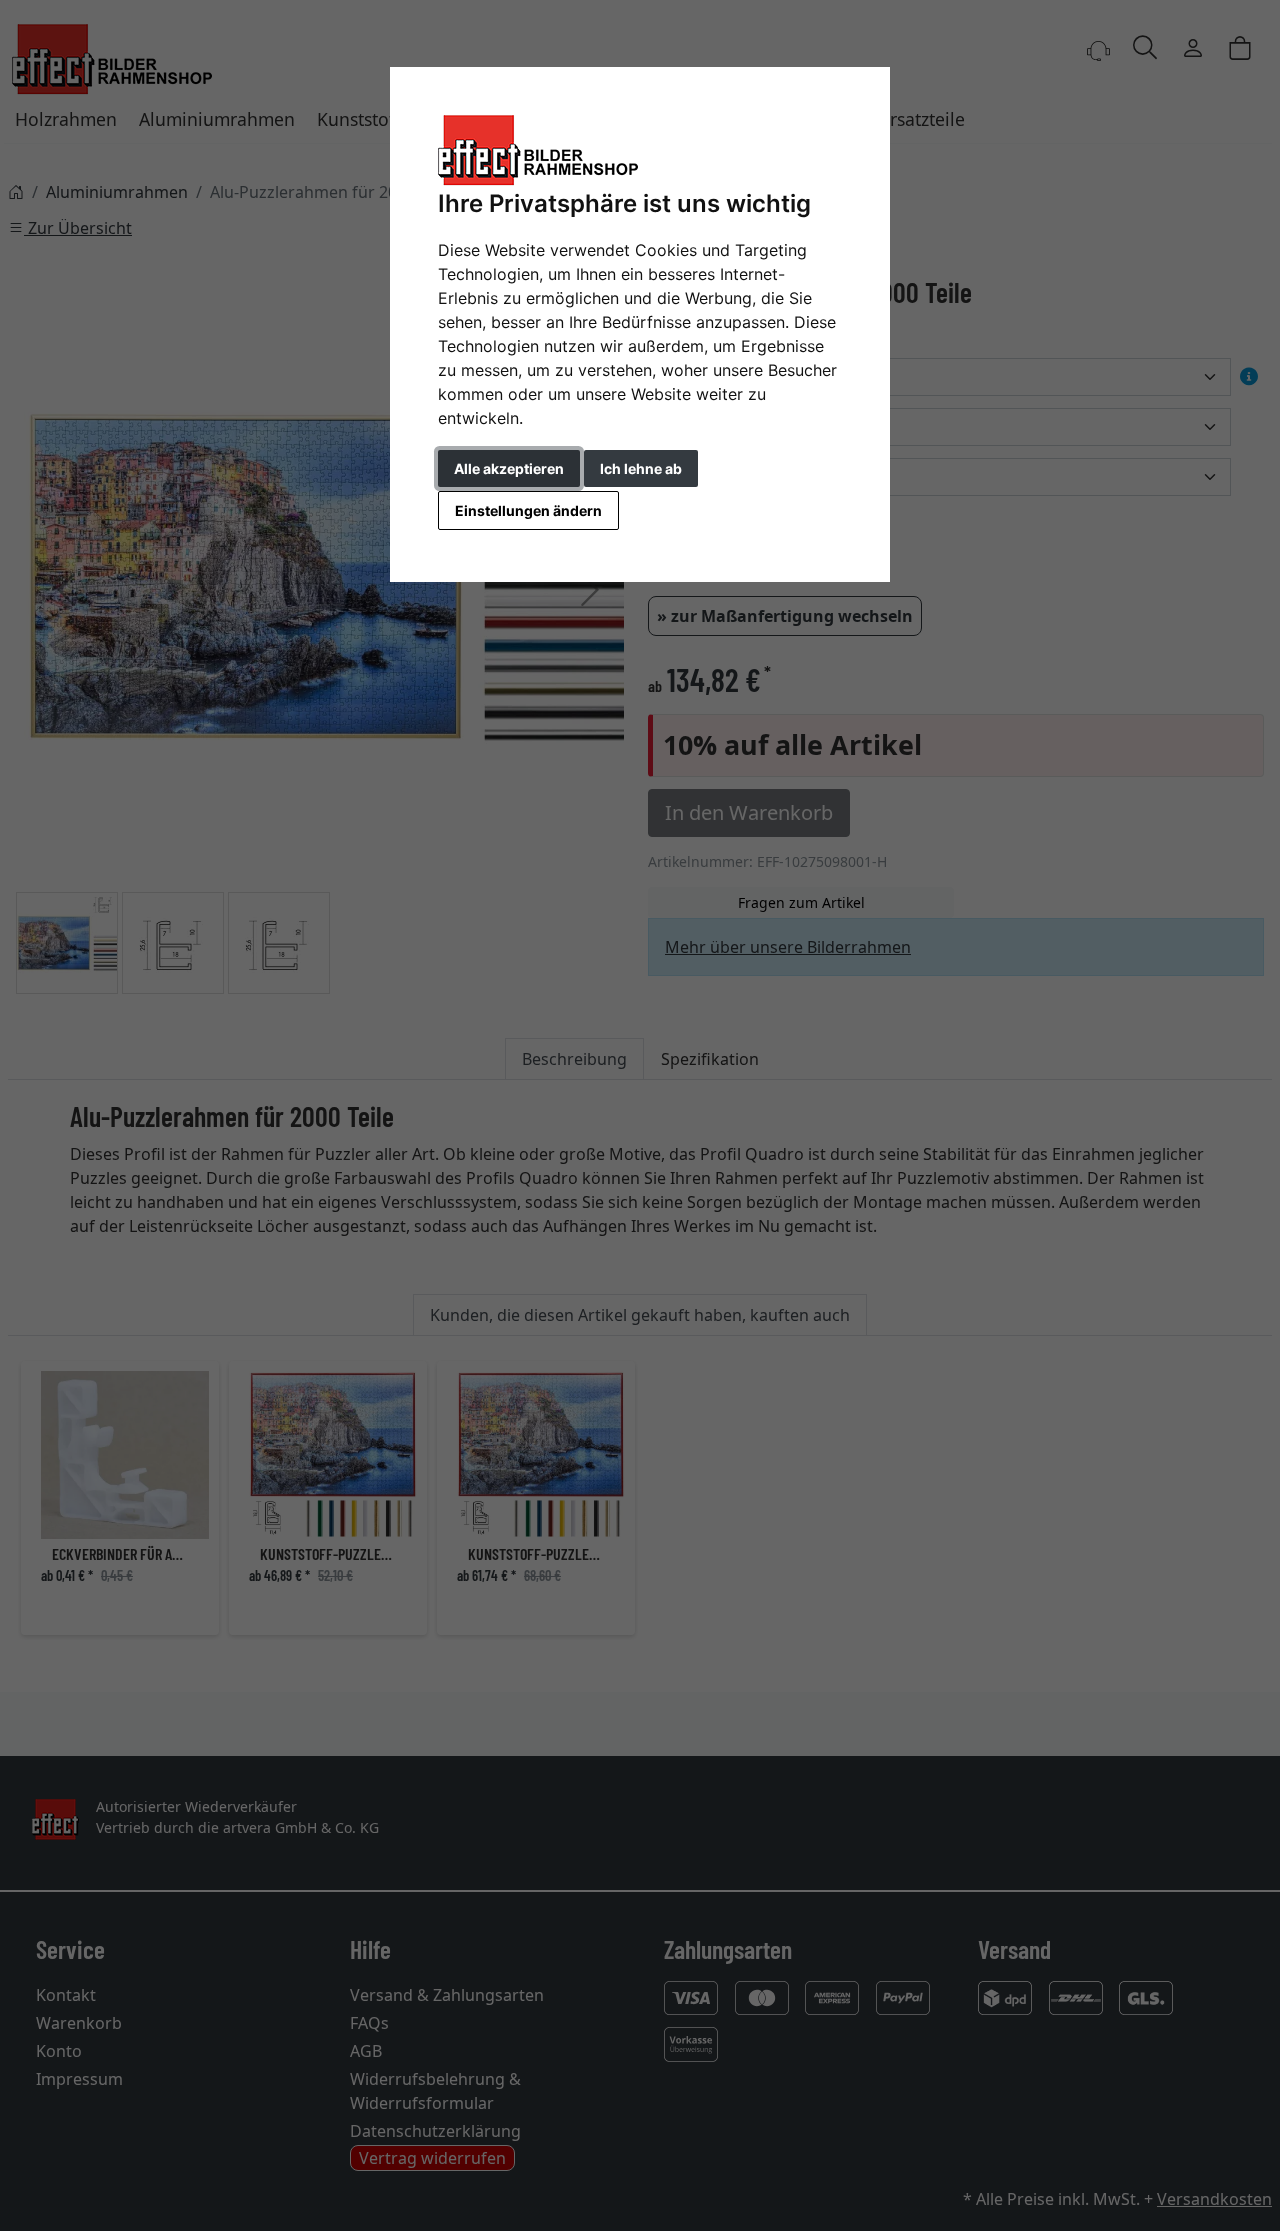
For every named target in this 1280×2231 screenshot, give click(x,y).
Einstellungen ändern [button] (528, 510)
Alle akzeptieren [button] (509, 468)
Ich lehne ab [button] (641, 468)
